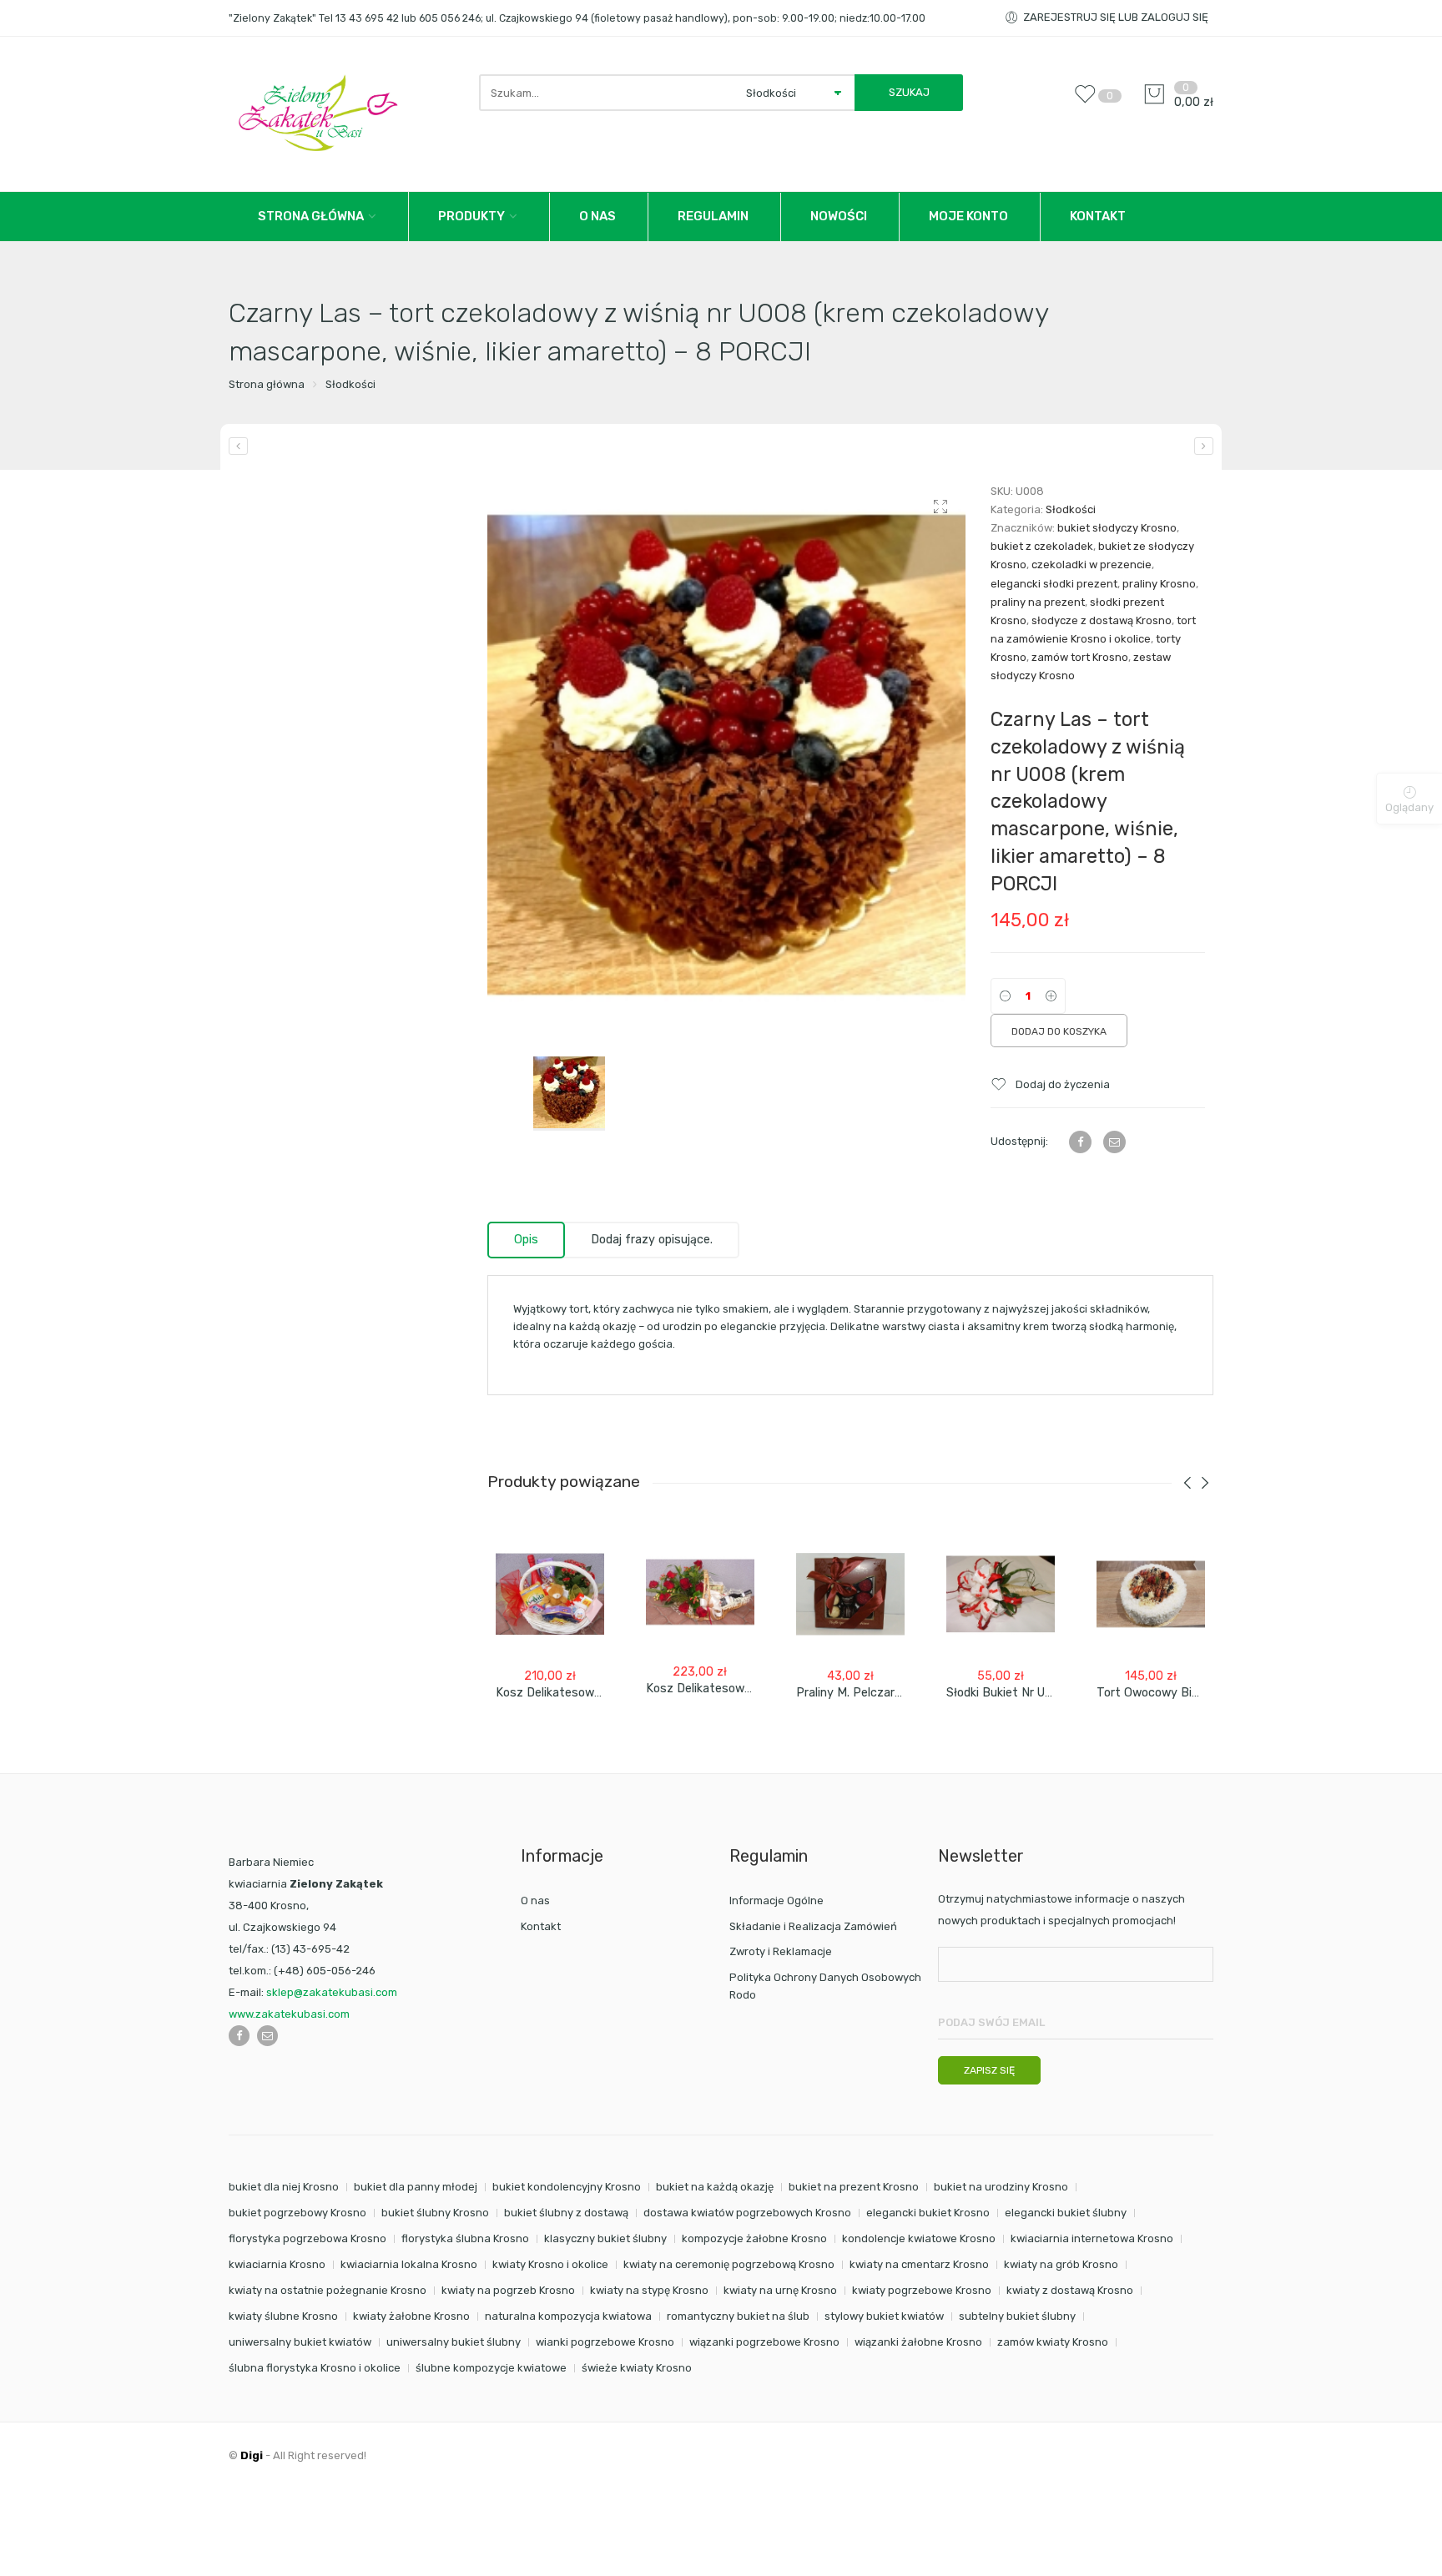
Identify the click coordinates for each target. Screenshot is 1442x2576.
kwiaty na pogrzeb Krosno (508, 2290)
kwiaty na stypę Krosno (649, 2290)
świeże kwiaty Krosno (637, 2368)
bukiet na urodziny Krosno (1001, 2187)
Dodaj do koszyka (1059, 1031)
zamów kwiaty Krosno (1053, 2342)
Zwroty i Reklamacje (781, 1951)
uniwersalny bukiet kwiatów (300, 2342)
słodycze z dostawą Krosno (1102, 620)
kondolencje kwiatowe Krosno (919, 2238)
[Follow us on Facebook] (239, 2036)
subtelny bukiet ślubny (1017, 2316)
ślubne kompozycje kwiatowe (491, 2368)
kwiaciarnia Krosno (277, 2264)
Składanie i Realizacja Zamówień (813, 1926)
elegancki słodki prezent (1054, 584)
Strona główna (267, 384)
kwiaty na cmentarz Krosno (919, 2264)
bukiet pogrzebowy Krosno (297, 2213)
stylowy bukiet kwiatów (884, 2316)
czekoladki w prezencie (1092, 565)
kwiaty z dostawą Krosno (1070, 2290)
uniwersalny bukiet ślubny (454, 2342)
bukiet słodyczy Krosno (1117, 528)
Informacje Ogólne (776, 1900)
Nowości (839, 216)
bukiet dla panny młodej (416, 2187)
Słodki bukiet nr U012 (1006, 1693)
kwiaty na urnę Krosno (780, 2290)
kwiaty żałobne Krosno (411, 2316)
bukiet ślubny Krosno (435, 2213)
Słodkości (350, 384)
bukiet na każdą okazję (715, 2187)
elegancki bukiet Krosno (928, 2213)
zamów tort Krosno (1080, 657)
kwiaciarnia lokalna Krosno (409, 2264)
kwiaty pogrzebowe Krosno (922, 2290)
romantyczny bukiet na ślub (738, 2316)
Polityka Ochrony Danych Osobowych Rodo (825, 1986)
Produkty (471, 216)
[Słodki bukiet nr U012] (1001, 1594)
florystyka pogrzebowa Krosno (308, 2238)
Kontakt (1098, 216)
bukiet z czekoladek (1042, 546)
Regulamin (713, 216)
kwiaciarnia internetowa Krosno (1092, 2238)
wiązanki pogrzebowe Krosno (764, 2342)
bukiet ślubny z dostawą (566, 2213)
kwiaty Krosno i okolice (550, 2264)
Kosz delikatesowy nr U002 (573, 1693)
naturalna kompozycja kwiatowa (568, 2316)
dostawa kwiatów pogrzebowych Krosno (747, 2213)
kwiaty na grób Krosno (1061, 2264)
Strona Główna (311, 216)
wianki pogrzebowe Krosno (605, 2342)
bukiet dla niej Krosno (284, 2187)
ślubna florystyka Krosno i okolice (315, 2368)
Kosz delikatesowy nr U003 (723, 1689)
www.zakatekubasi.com (289, 2014)
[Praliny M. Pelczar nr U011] (850, 1594)
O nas (597, 216)
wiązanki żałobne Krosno (918, 2342)
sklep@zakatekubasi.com (332, 1992)
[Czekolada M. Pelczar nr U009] (1204, 446)
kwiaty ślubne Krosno (283, 2316)
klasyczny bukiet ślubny (605, 2238)
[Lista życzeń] (1089, 102)
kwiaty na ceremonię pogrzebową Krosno (729, 2264)
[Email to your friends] (1114, 1142)
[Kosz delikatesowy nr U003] (700, 1592)
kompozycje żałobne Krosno (754, 2238)
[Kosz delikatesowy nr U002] (550, 1594)
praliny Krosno (1159, 584)
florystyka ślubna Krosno (465, 2238)
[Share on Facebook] (1080, 1142)
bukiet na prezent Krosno (854, 2187)
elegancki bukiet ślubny (1066, 2213)
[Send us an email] (267, 2036)
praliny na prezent (1038, 602)
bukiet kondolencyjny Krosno (567, 2187)
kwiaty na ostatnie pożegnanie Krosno (328, 2290)
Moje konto (968, 216)
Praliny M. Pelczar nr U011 (867, 1693)
